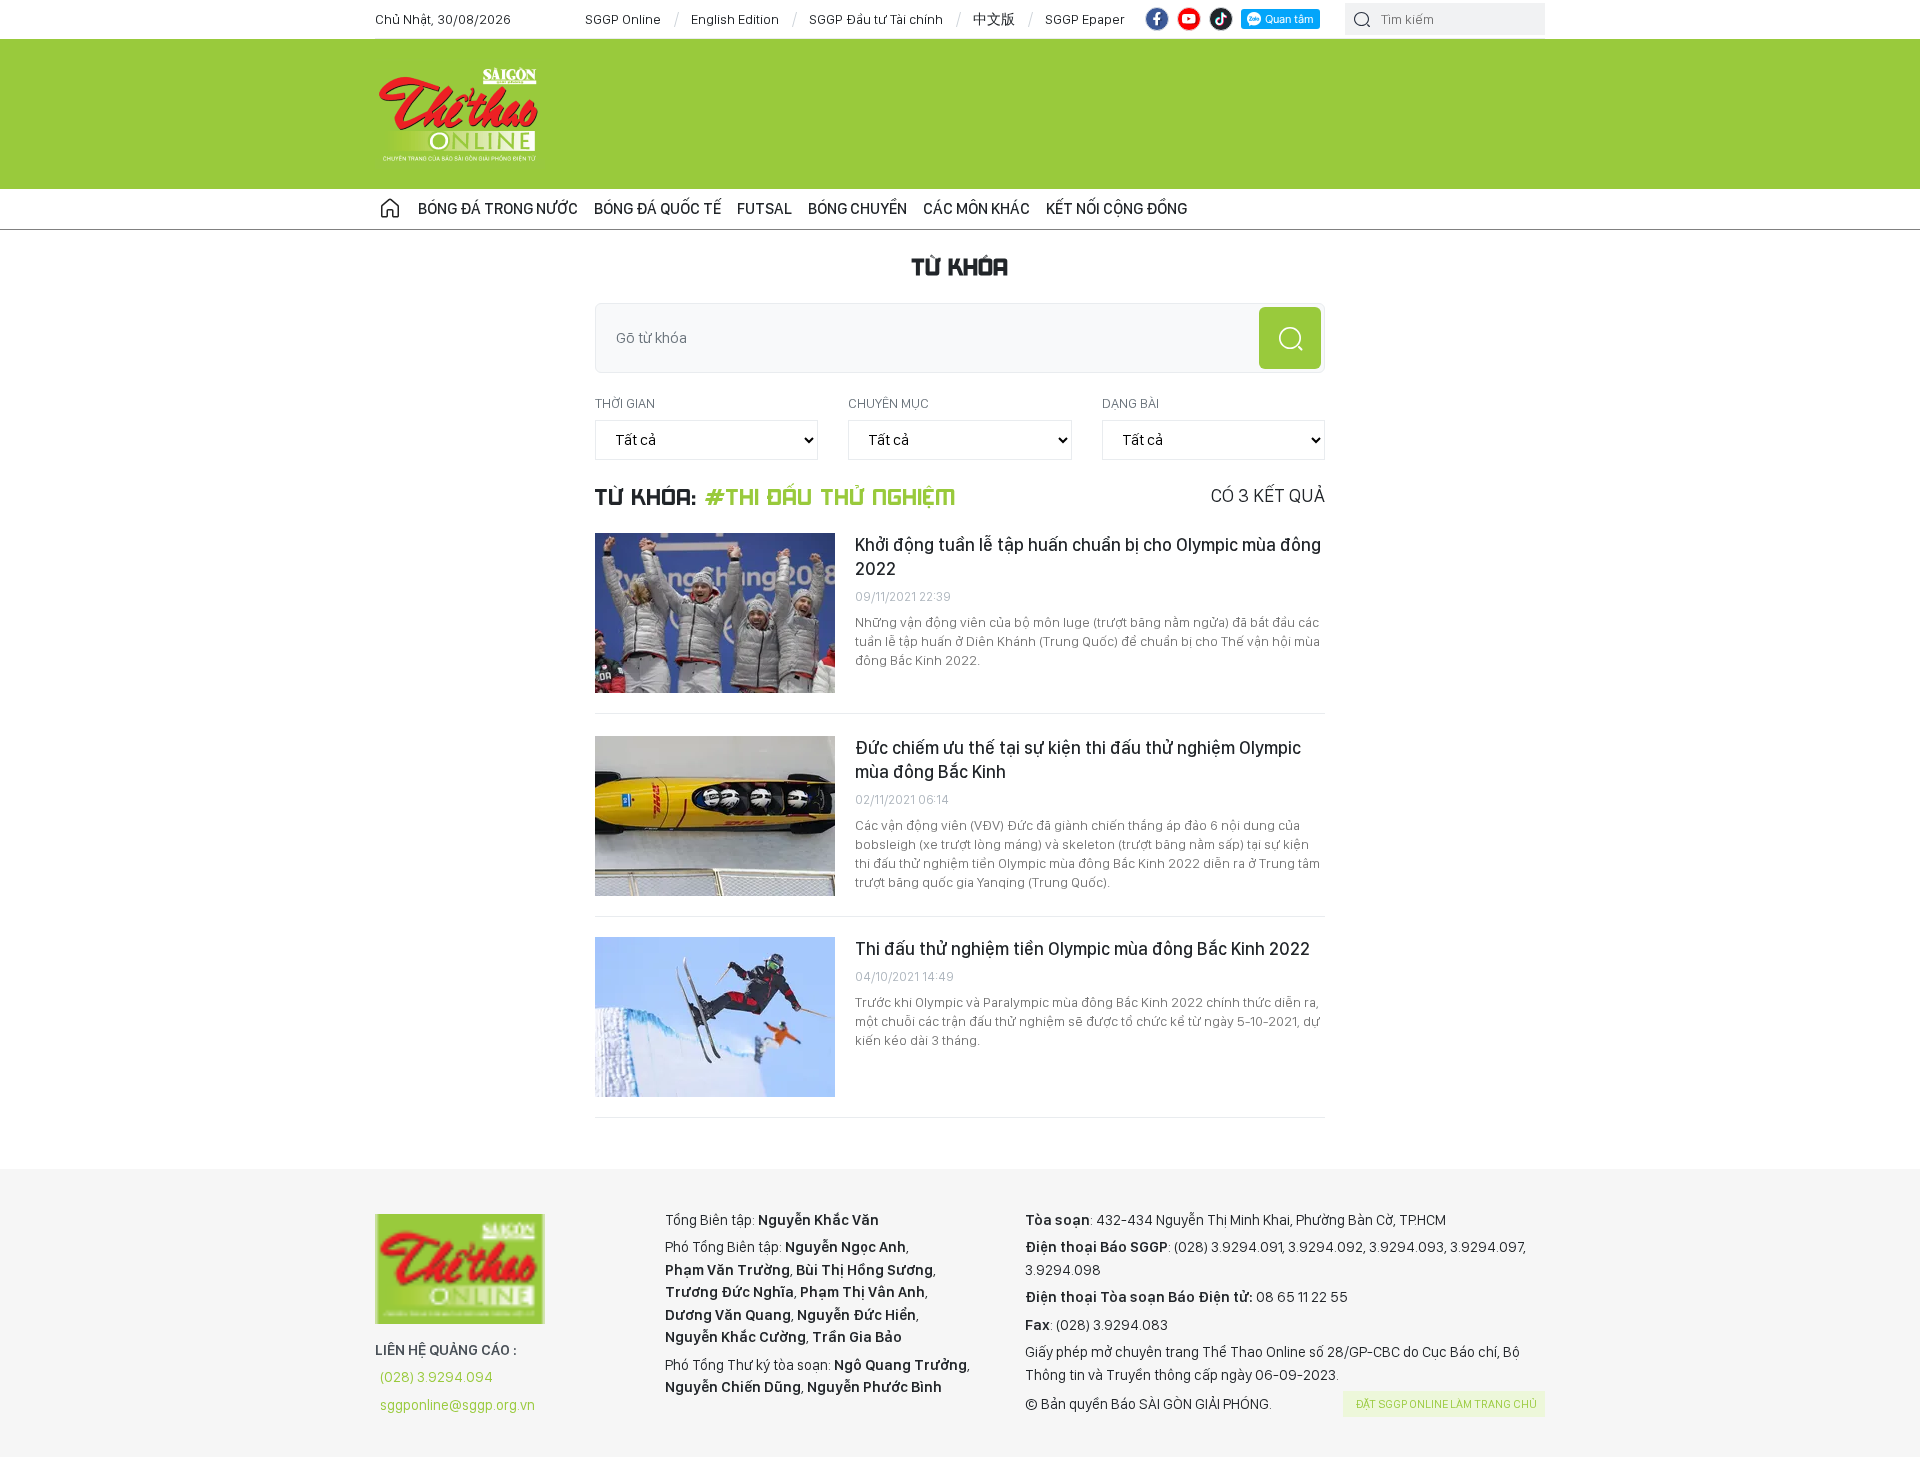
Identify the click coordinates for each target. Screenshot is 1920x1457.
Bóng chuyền (857, 208)
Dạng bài (1130, 403)
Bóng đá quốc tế (657, 208)
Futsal (764, 208)
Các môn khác (976, 208)
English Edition (735, 19)
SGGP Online (623, 19)
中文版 (994, 19)
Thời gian (625, 403)
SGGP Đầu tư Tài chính (876, 19)
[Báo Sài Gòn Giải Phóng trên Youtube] (1189, 19)
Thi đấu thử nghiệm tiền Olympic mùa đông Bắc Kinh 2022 (1082, 948)
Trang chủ (390, 209)
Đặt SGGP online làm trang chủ (1446, 1404)
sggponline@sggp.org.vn (457, 1405)
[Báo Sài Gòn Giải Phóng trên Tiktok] (1221, 19)
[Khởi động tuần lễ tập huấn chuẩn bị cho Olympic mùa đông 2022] (715, 613)
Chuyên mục (888, 403)
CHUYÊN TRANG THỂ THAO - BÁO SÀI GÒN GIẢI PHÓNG (460, 114)
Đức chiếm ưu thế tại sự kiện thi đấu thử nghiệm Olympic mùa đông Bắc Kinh (1078, 759)
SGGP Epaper (1085, 19)
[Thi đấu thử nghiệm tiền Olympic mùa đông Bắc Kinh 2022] (715, 1017)
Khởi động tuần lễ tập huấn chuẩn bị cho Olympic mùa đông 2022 (1088, 556)
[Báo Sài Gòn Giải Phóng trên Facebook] (1157, 19)
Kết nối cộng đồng (1116, 208)
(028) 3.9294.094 (436, 1377)
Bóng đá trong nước (498, 208)
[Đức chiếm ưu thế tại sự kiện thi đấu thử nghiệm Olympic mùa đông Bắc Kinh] (715, 816)
